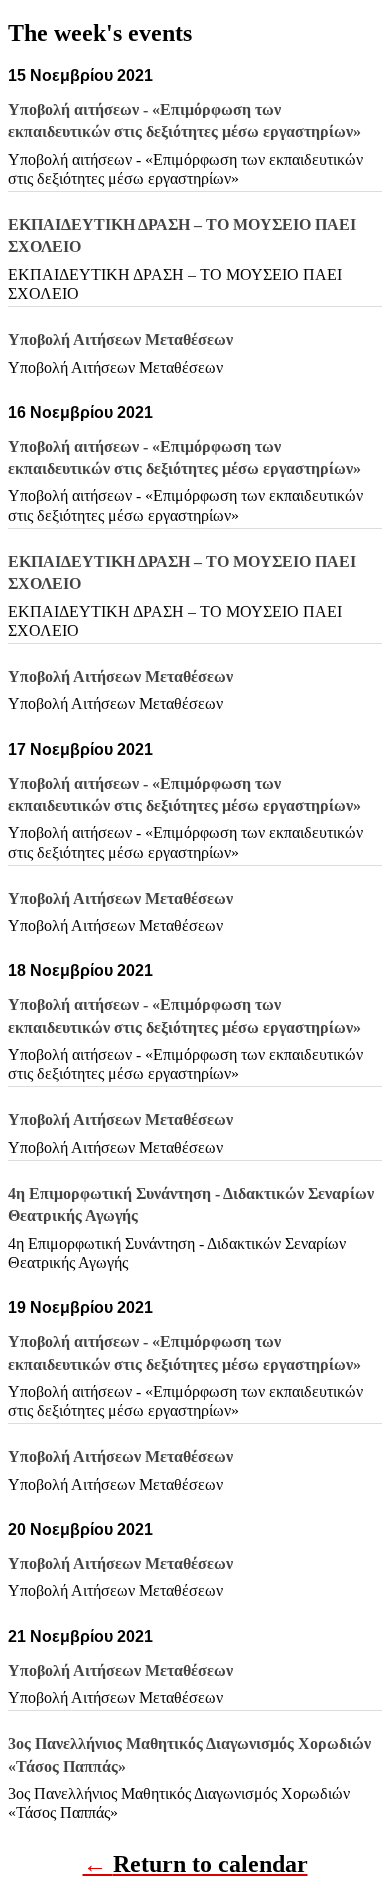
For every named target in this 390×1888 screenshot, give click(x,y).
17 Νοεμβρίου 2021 (80, 749)
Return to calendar (210, 1864)
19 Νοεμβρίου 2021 (80, 1307)
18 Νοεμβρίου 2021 (80, 970)
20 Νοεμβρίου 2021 (80, 1529)
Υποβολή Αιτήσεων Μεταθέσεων (115, 367)
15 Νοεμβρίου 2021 (80, 75)
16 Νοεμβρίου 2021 (80, 412)
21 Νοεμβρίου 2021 (80, 1636)
